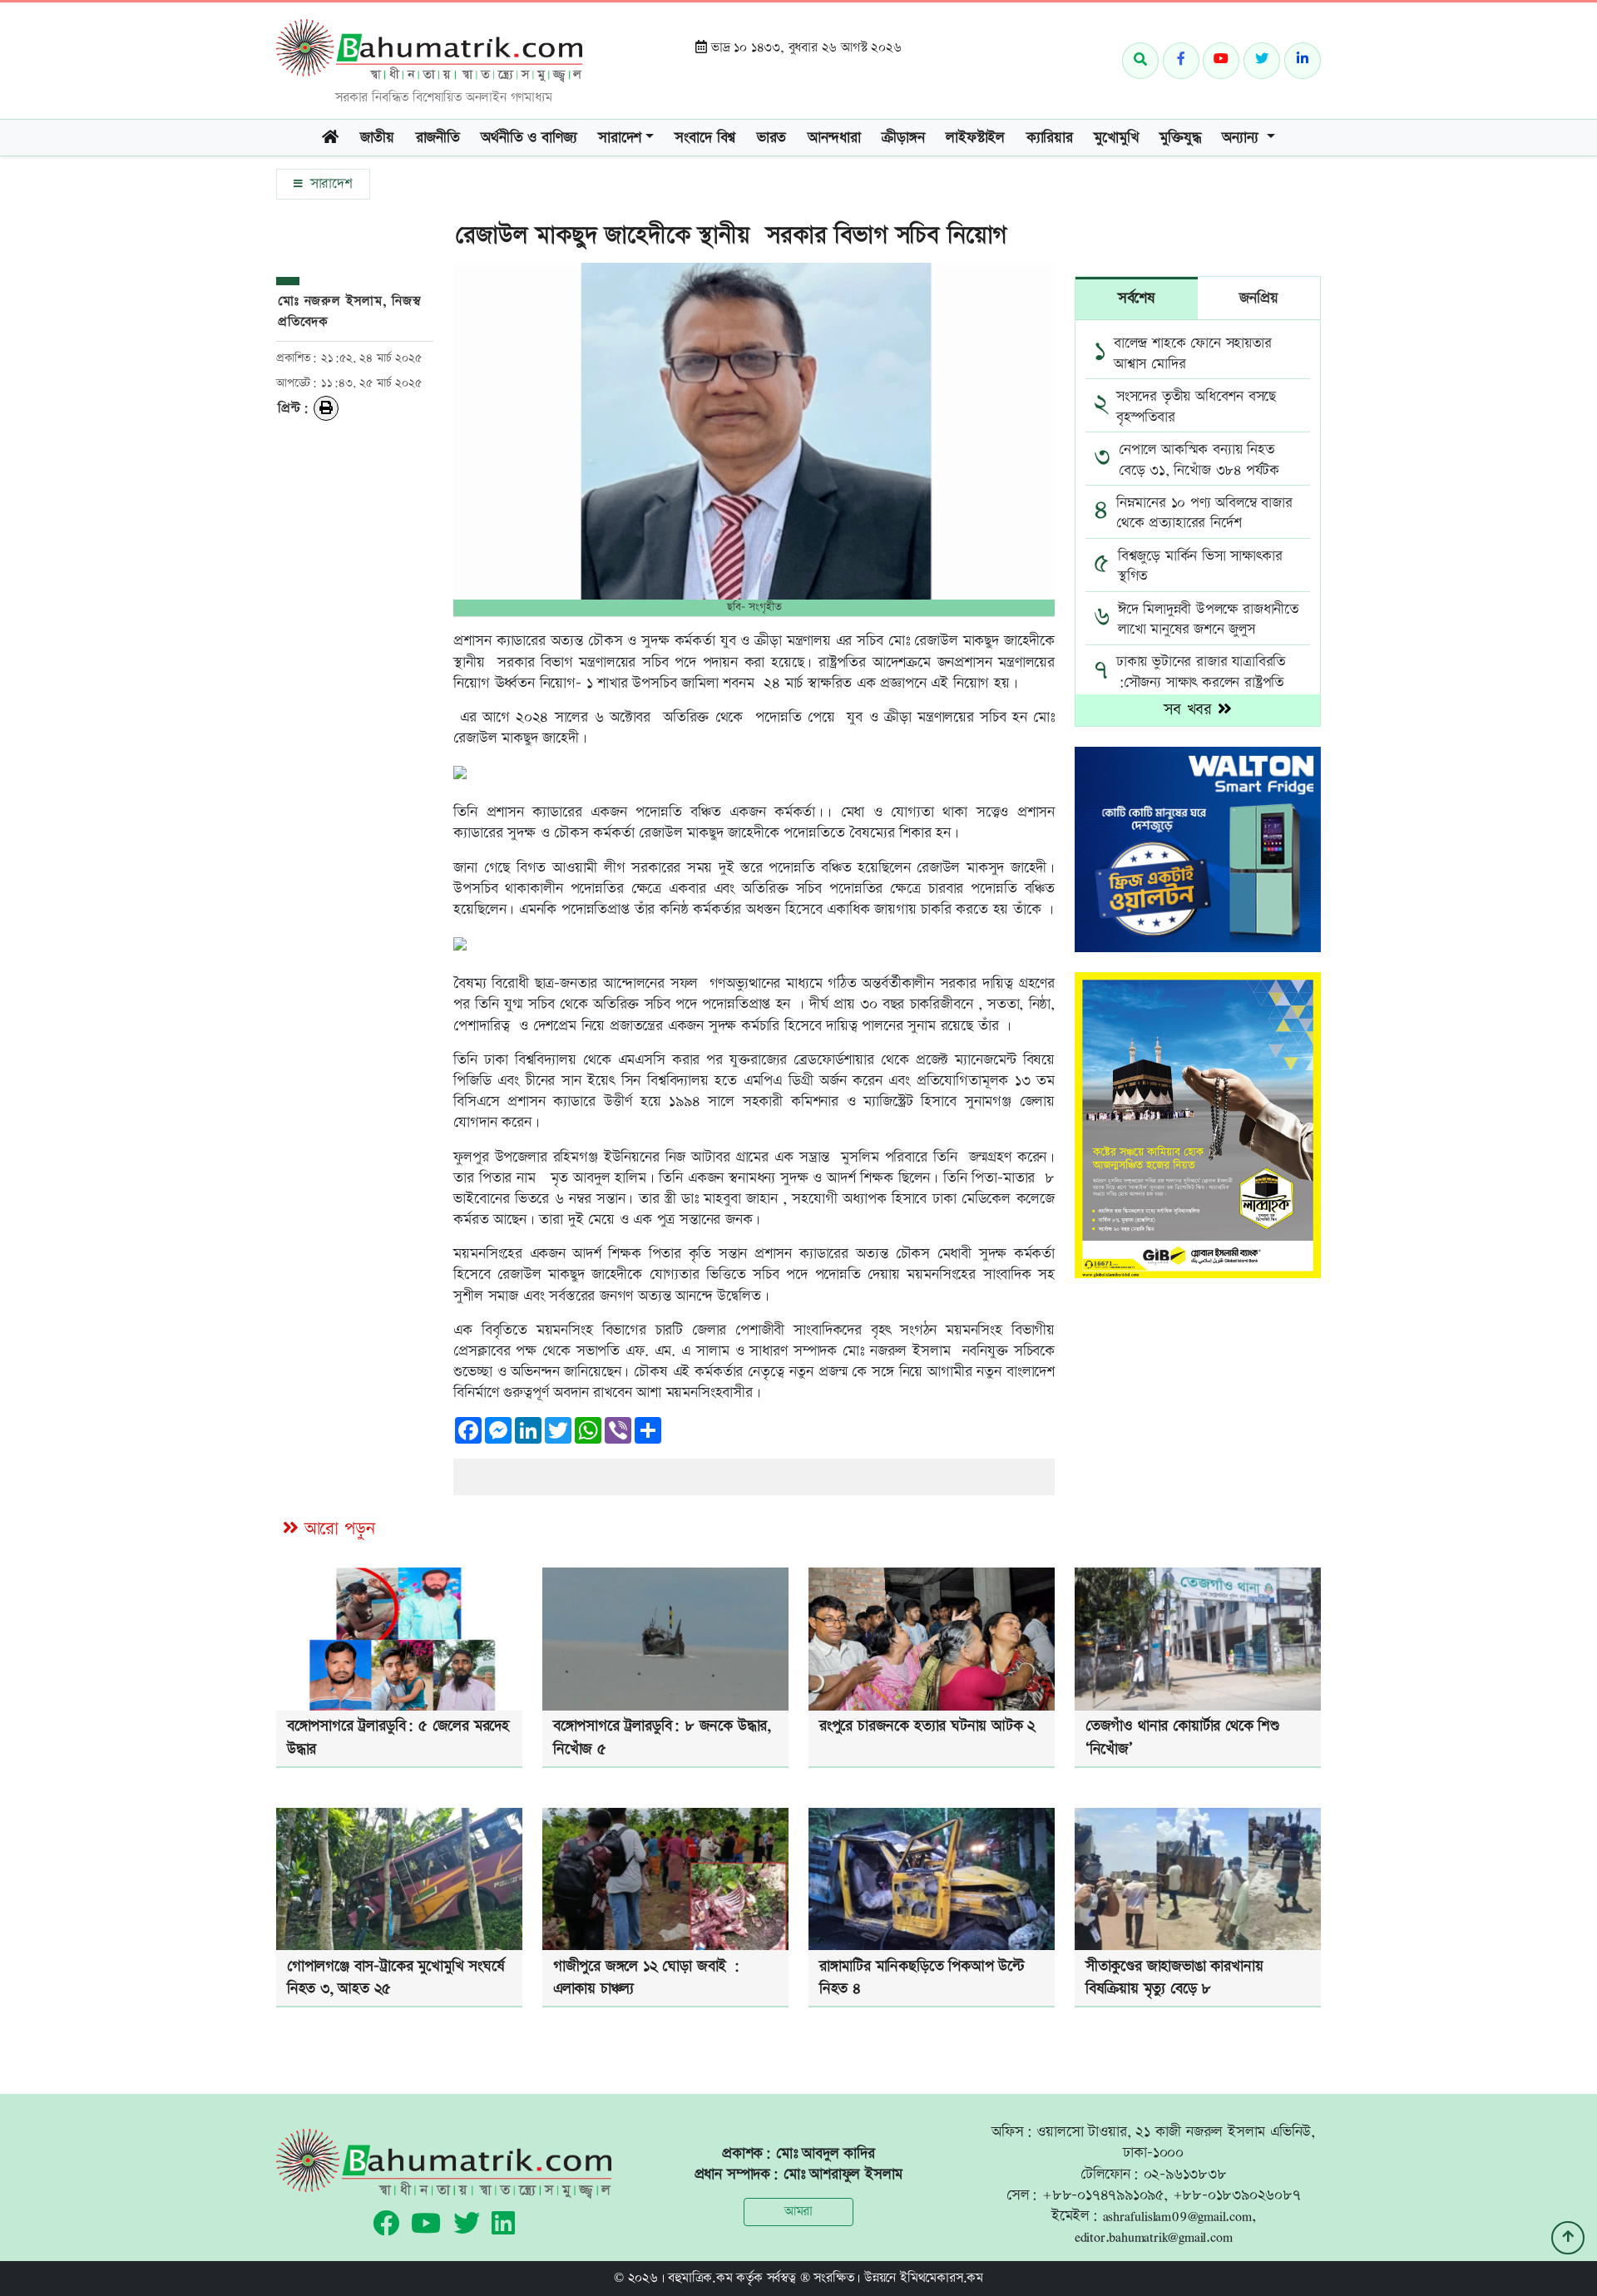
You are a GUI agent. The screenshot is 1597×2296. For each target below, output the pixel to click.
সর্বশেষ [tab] (1137, 298)
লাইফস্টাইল (975, 138)
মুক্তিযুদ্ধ (1180, 138)
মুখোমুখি (1116, 138)
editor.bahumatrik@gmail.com (1154, 2237)
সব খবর (1191, 710)
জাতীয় (377, 138)
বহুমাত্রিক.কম (700, 2278)
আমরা (798, 2212)
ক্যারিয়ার (1050, 138)
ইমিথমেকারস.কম (942, 2278)
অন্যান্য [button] (1242, 138)
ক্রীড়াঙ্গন (903, 138)
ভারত (771, 138)
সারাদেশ (329, 184)
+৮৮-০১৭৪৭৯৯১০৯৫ (1103, 2195)
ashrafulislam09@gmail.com (1177, 2216)
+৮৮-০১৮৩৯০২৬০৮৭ (1237, 2195)
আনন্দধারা (834, 138)
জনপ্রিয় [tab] (1258, 298)
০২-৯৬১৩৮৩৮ (1185, 2174)
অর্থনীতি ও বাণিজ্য (529, 138)
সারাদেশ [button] (620, 138)
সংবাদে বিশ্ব (705, 138)
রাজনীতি (438, 138)
